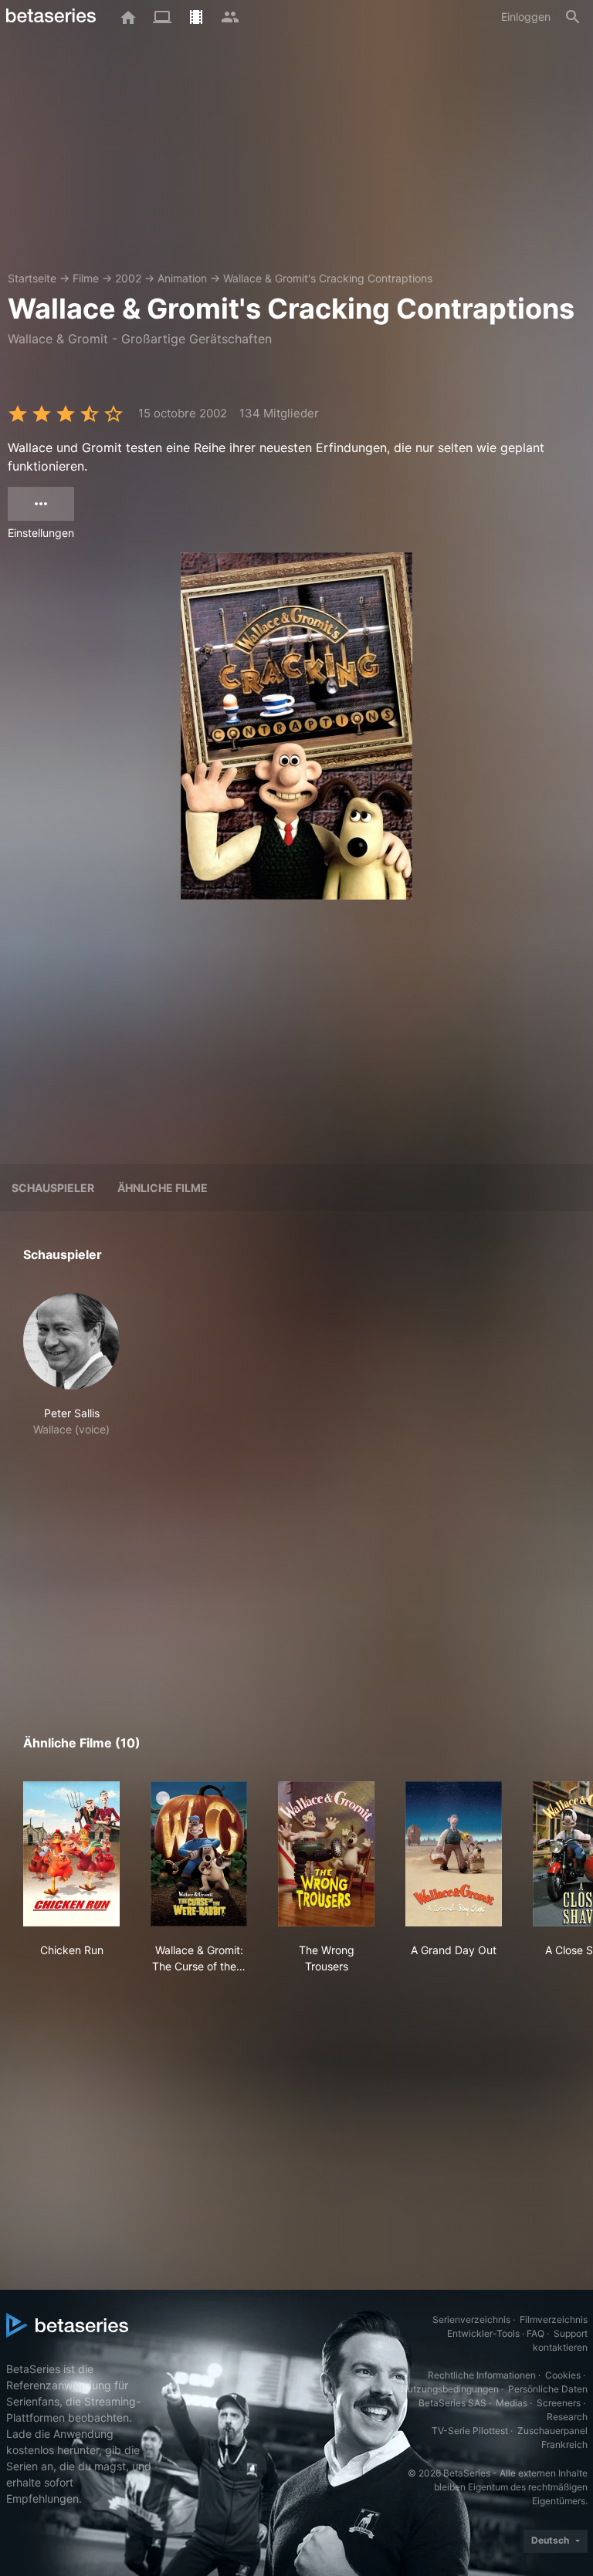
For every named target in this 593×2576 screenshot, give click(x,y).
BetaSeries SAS (452, 2403)
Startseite (32, 278)
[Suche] (573, 17)
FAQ (535, 2333)
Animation (182, 278)
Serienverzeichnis (471, 2319)
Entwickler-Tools (483, 2333)
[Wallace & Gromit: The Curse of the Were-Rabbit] (199, 1854)
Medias (512, 2403)
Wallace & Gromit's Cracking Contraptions (328, 278)
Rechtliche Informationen (482, 2375)
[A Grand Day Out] (454, 1854)
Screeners (559, 2403)
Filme (86, 278)
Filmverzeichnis (554, 2319)
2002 (128, 278)
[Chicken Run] (71, 1854)
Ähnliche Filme (163, 1188)
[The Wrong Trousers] (326, 1854)
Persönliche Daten (548, 2389)
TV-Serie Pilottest (470, 2431)
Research (567, 2417)
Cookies (563, 2375)
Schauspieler (53, 1188)
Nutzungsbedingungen (450, 2389)
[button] (71, 1365)
